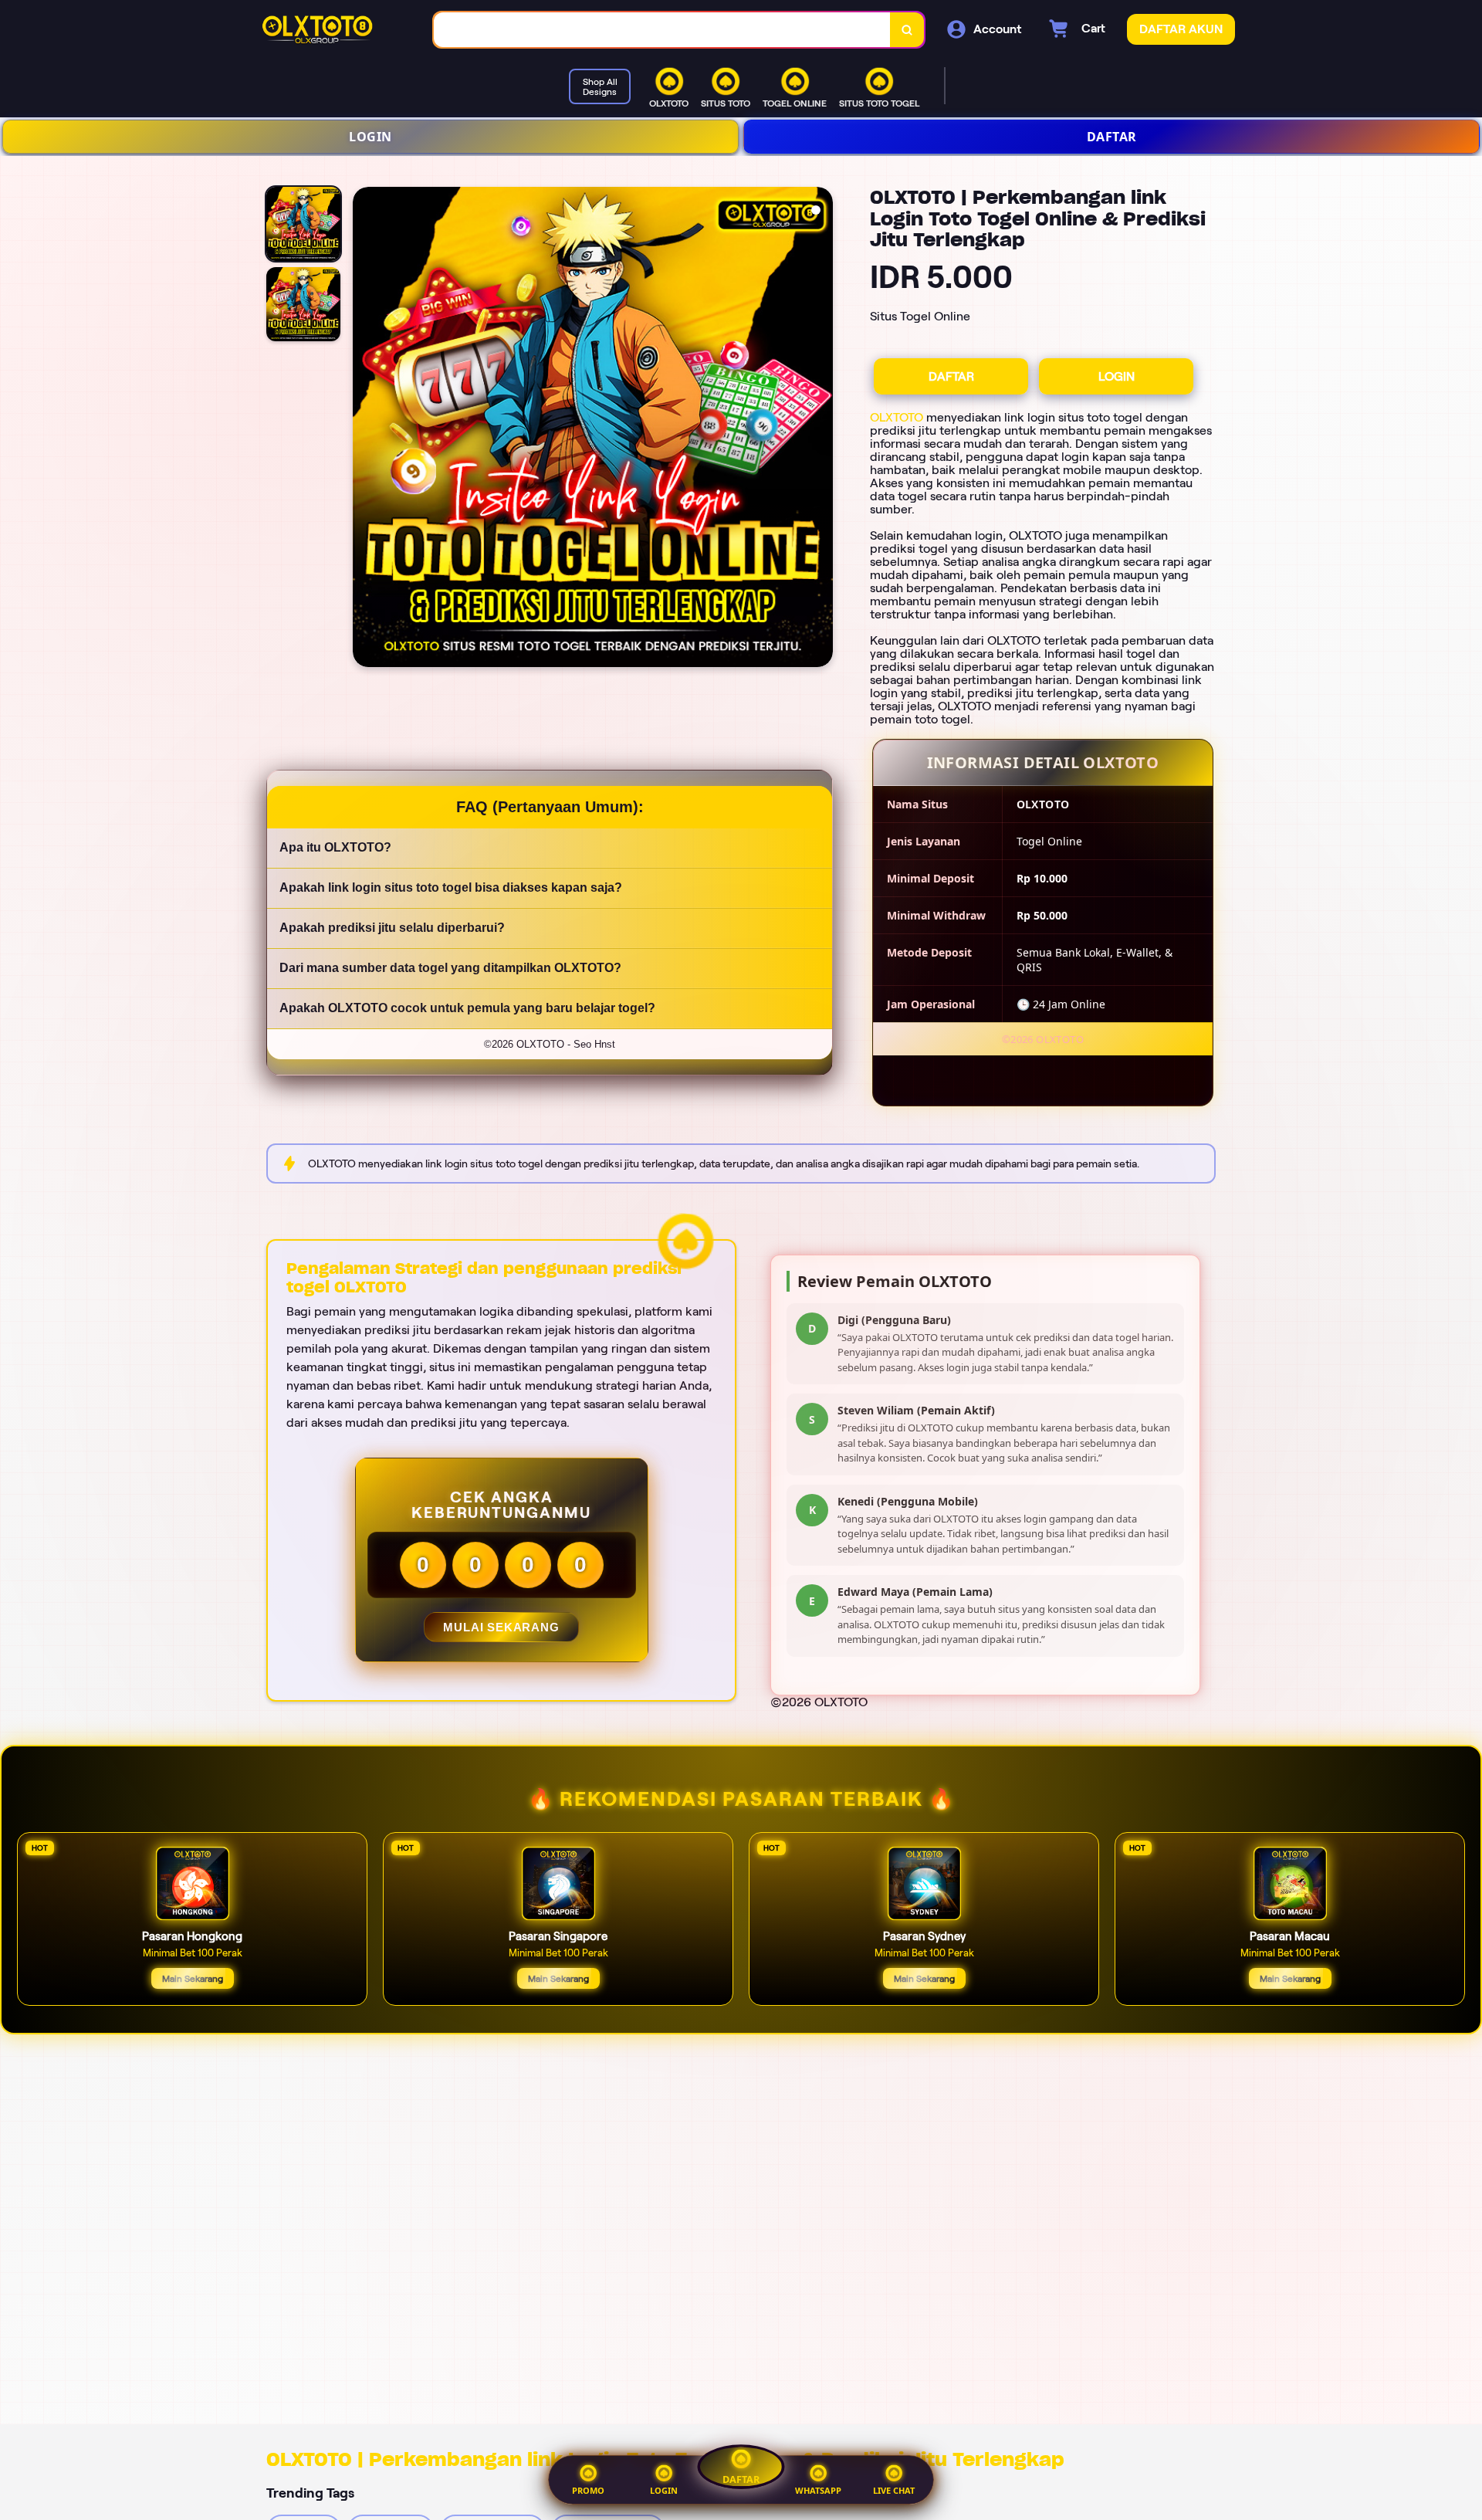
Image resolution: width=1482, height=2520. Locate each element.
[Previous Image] (365, 429)
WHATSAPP (818, 2490)
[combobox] (662, 30)
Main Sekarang (193, 1978)
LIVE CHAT (894, 2490)
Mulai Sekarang (501, 1627)
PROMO (588, 2490)
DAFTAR (1112, 137)
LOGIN (370, 137)
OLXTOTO (897, 417)
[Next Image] (821, 429)
